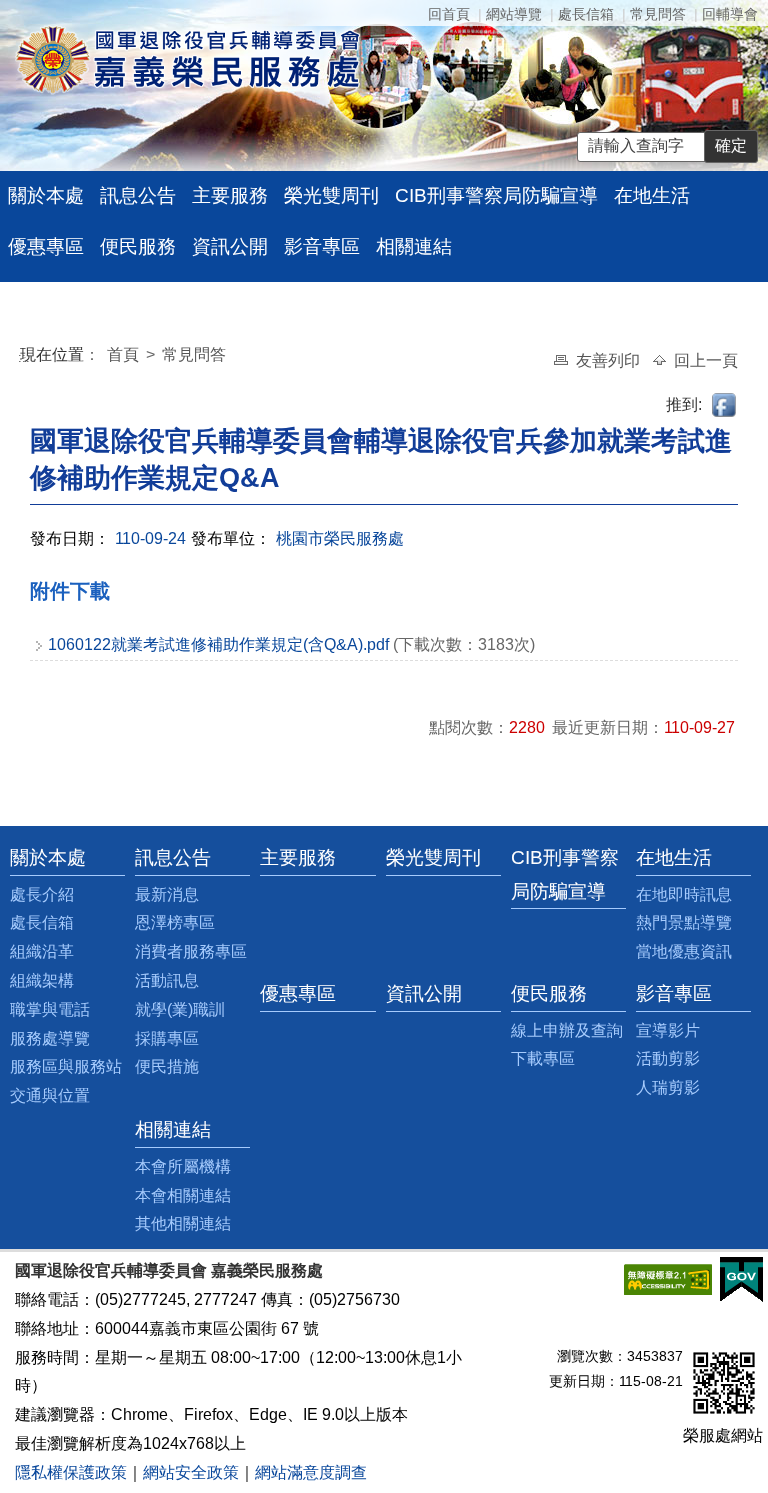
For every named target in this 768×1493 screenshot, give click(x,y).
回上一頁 (706, 360)
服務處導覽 (50, 1038)
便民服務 (138, 246)
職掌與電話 (50, 1009)
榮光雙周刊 (331, 195)
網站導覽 (514, 14)
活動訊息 (167, 980)
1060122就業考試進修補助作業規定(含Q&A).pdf (218, 644)
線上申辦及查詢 (567, 1030)
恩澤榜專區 (175, 922)
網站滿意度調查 (311, 1472)
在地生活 (652, 195)
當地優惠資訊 (684, 951)
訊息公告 (138, 195)
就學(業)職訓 (180, 1009)
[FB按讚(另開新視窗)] (725, 404)
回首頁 (449, 14)
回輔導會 (730, 14)
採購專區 (167, 1038)
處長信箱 (586, 14)
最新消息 (167, 894)
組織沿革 (42, 951)
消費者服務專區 (191, 951)
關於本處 (46, 195)
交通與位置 (50, 1095)
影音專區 (322, 246)
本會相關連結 (183, 1195)
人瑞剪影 (668, 1087)
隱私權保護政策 (71, 1472)
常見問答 (658, 14)
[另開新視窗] (668, 1278)
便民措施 (167, 1066)
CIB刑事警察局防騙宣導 (496, 195)
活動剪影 (668, 1058)
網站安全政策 (191, 1472)
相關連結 (414, 246)
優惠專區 (46, 246)
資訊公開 (230, 246)
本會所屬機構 (183, 1166)
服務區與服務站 (66, 1066)
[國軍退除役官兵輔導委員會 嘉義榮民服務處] (188, 58)
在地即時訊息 (684, 894)
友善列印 (610, 360)
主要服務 (230, 195)
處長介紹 (42, 894)
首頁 (125, 354)
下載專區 (543, 1058)
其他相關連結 (183, 1223)
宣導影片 (668, 1030)
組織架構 (42, 980)
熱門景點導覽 (684, 922)
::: (24, 357)
